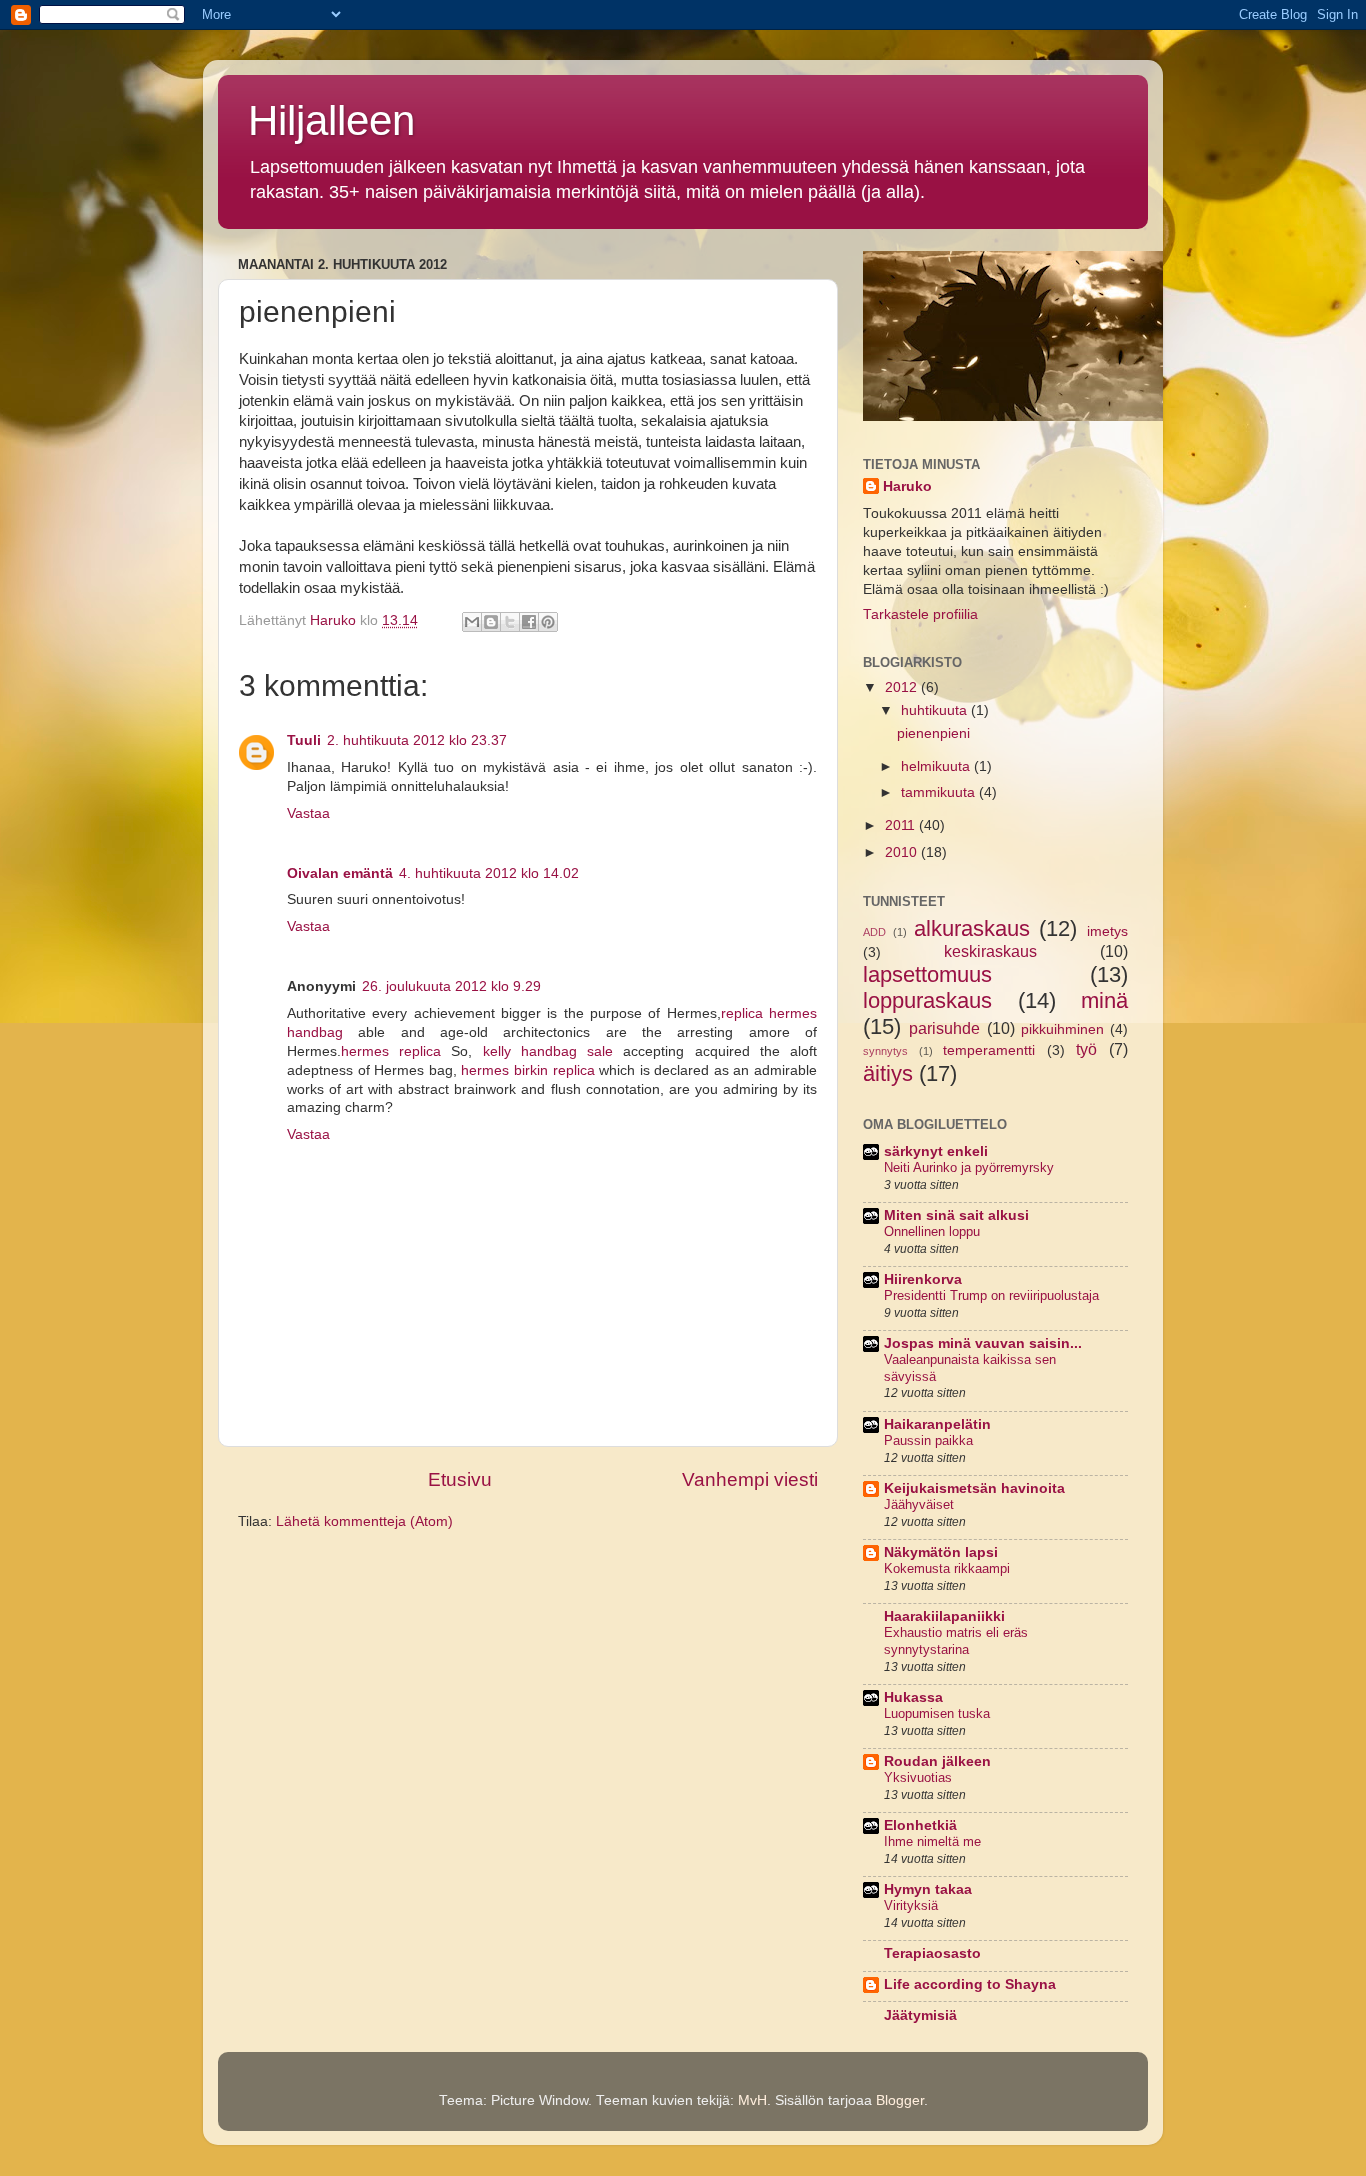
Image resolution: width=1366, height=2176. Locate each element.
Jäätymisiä (920, 2015)
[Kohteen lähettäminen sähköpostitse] (472, 622)
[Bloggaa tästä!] (491, 622)
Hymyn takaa (928, 1889)
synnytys (885, 1051)
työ (1086, 1049)
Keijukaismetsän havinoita (974, 1488)
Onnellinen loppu (932, 1231)
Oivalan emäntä (340, 873)
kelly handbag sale (548, 1051)
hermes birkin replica (527, 1070)
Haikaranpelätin (937, 1424)
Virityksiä (911, 1905)
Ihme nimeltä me (932, 1841)
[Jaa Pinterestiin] (548, 622)
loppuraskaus (927, 1000)
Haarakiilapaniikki (944, 1616)
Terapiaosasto (932, 1953)
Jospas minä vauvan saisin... (983, 1343)
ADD (874, 932)
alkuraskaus (972, 928)
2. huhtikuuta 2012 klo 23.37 (417, 740)
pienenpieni (933, 733)
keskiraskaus (990, 951)
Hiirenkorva (923, 1279)
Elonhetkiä (920, 1825)
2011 (902, 825)
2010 (903, 852)
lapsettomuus (927, 974)
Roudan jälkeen (937, 1761)
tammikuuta (940, 792)
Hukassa (913, 1697)
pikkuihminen (1062, 1029)
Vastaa (308, 813)
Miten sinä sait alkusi (956, 1215)
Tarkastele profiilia (920, 614)
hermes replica (391, 1051)
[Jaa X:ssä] (510, 622)
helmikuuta (937, 766)
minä (1104, 1000)
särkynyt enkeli (936, 1151)
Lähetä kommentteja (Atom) (364, 1521)
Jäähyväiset (919, 1504)
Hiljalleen (331, 120)
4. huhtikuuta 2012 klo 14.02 (489, 873)
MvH (752, 2100)
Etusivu (460, 1479)
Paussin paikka (928, 1440)
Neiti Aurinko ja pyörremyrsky (969, 1167)
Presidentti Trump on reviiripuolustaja (991, 1295)
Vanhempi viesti (750, 1479)
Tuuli (304, 740)
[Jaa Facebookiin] (529, 622)
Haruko (907, 486)
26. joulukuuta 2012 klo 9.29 (451, 986)
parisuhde (944, 1028)
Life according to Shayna (970, 1984)
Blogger (900, 2100)
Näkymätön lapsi (941, 1552)
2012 (903, 687)
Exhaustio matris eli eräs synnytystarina (956, 1641)
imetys (1107, 931)
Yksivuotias (918, 1777)
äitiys (888, 1073)
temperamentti (989, 1050)
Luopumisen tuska (937, 1713)
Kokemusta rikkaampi (947, 1568)
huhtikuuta (936, 710)
